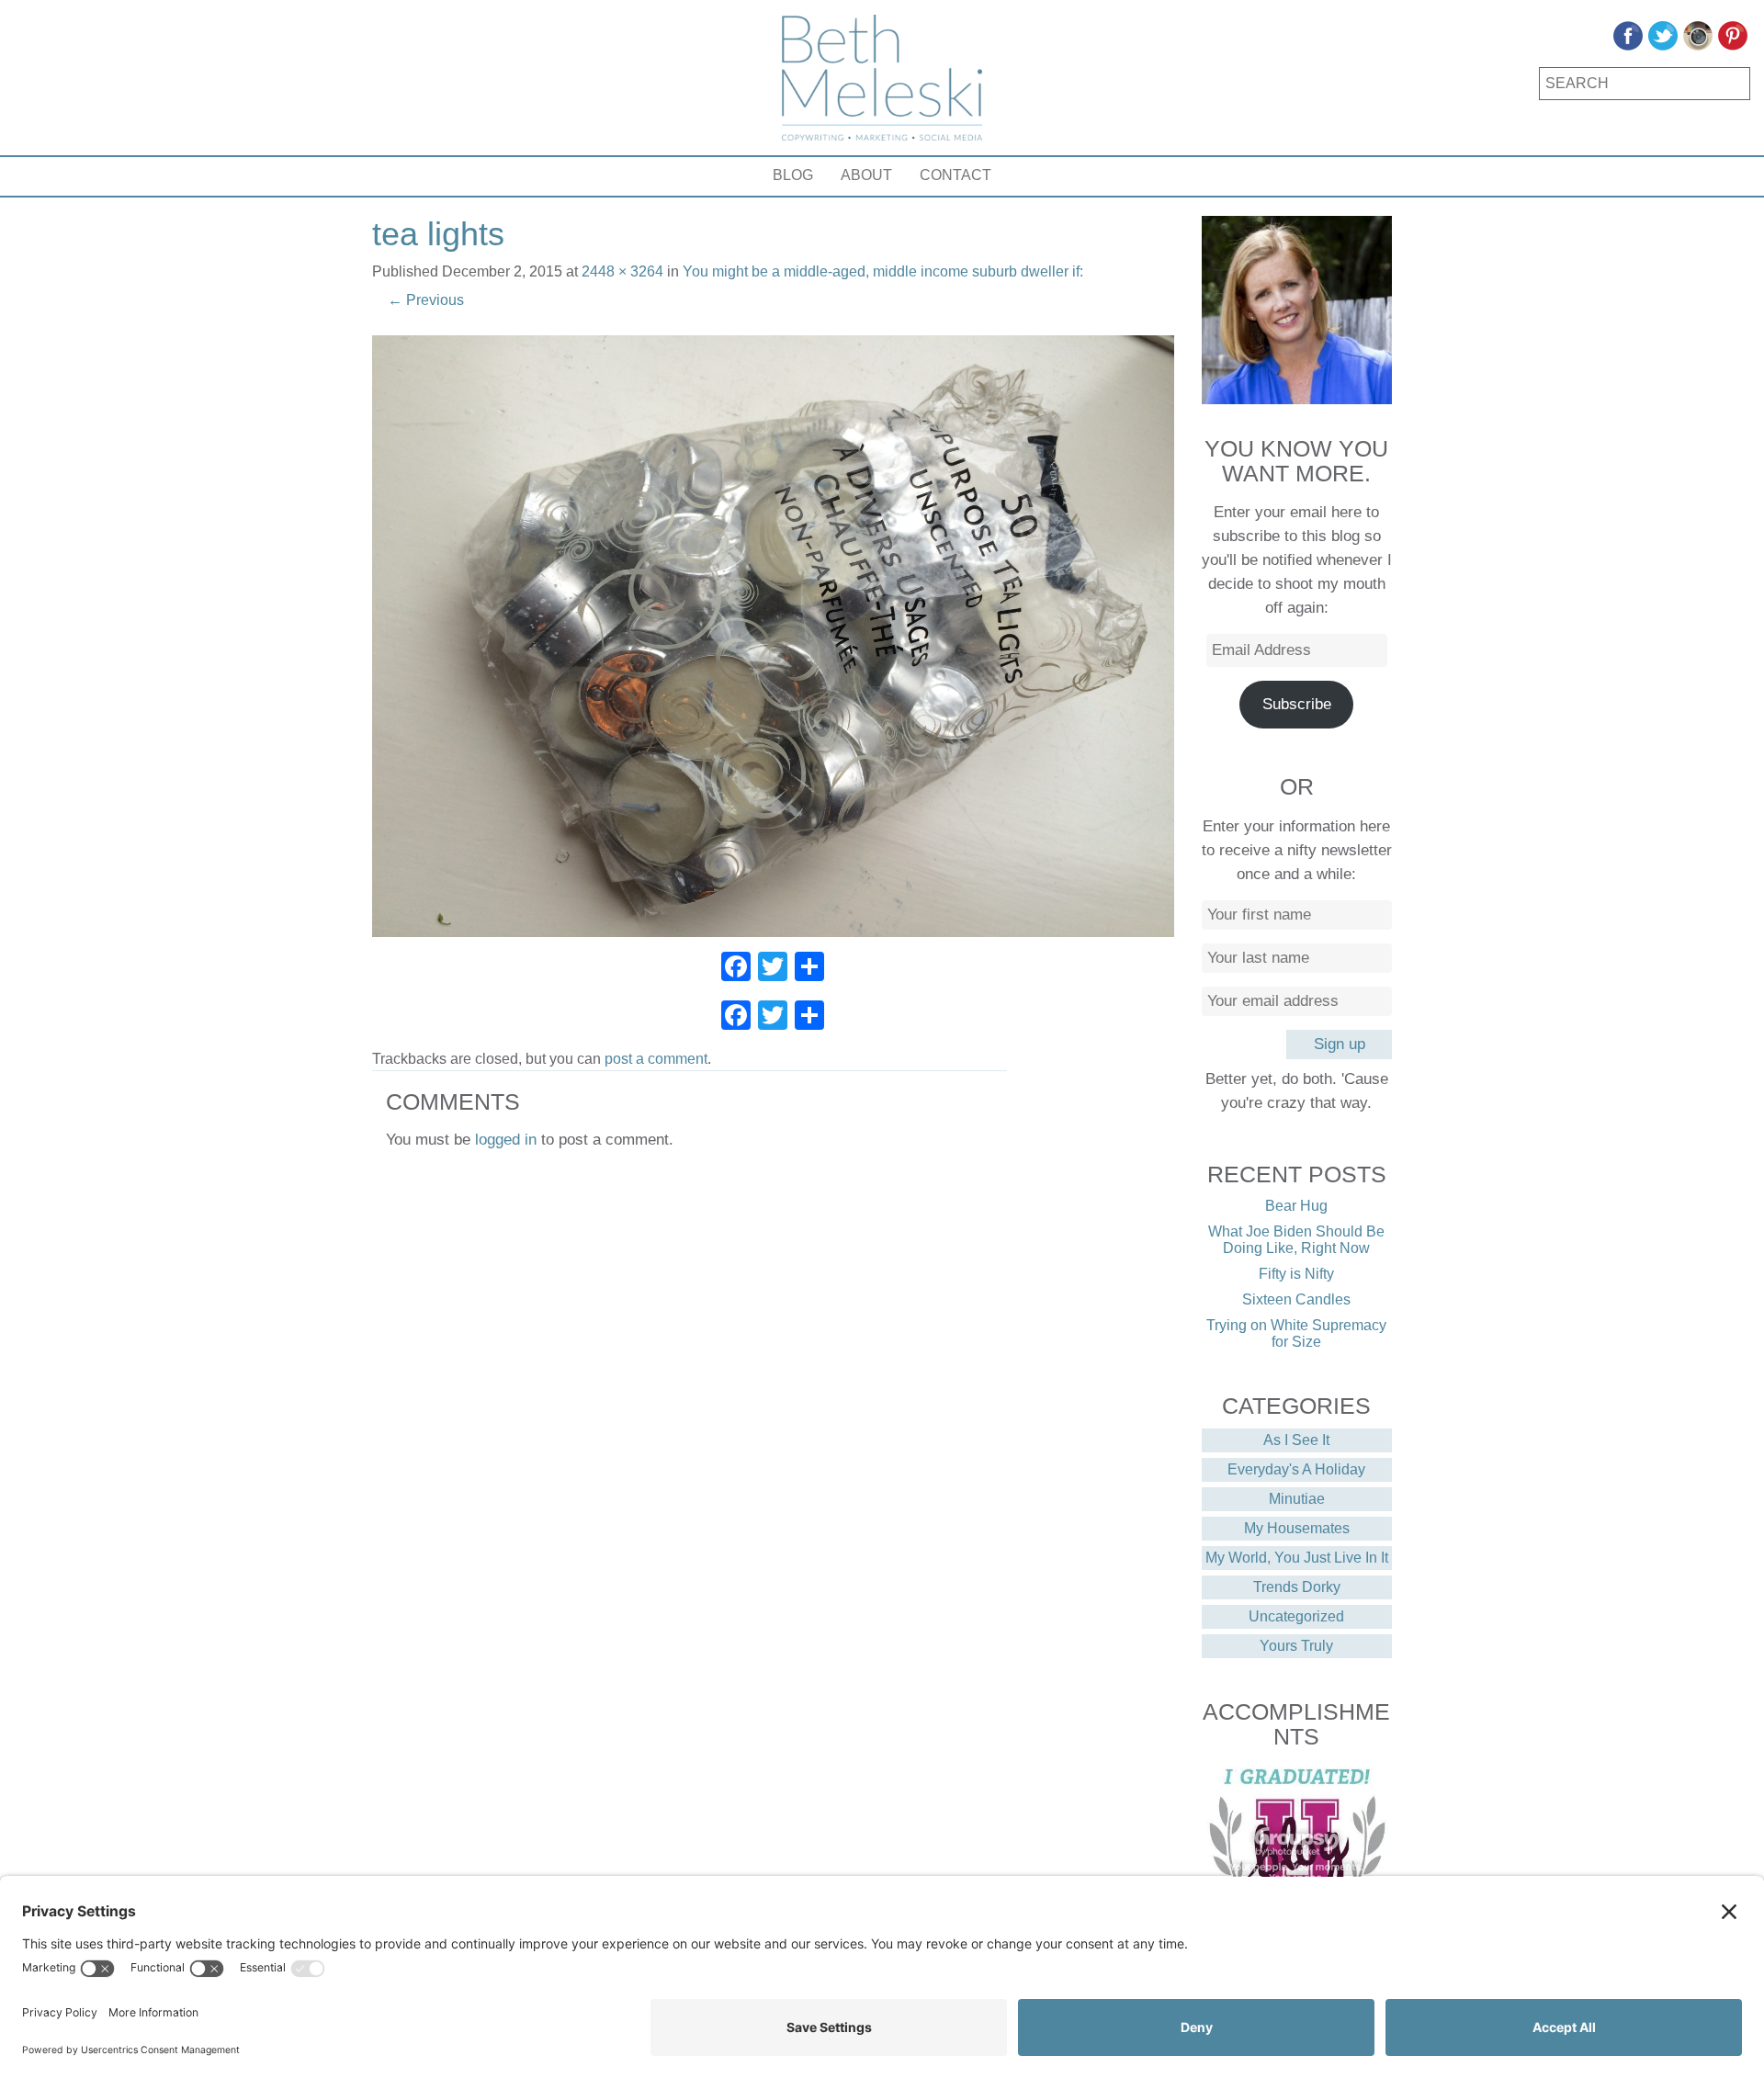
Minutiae (1297, 1499)
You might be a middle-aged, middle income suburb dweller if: (883, 271)
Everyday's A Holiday (1296, 1469)
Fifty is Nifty (1296, 1274)
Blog (793, 175)
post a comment (656, 1059)
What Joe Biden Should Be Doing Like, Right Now (1296, 1240)
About (866, 175)
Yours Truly (1296, 1646)
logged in (506, 1140)
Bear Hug (1296, 1206)
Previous (426, 300)
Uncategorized (1296, 1616)
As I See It (1296, 1440)
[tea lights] (773, 635)
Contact (955, 175)
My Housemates (1297, 1528)
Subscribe (1297, 704)
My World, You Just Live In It (1297, 1558)
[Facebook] (736, 969)
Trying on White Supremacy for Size (1296, 1333)
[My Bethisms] (882, 78)
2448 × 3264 (622, 271)
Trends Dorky (1297, 1587)
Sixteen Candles (1296, 1299)
